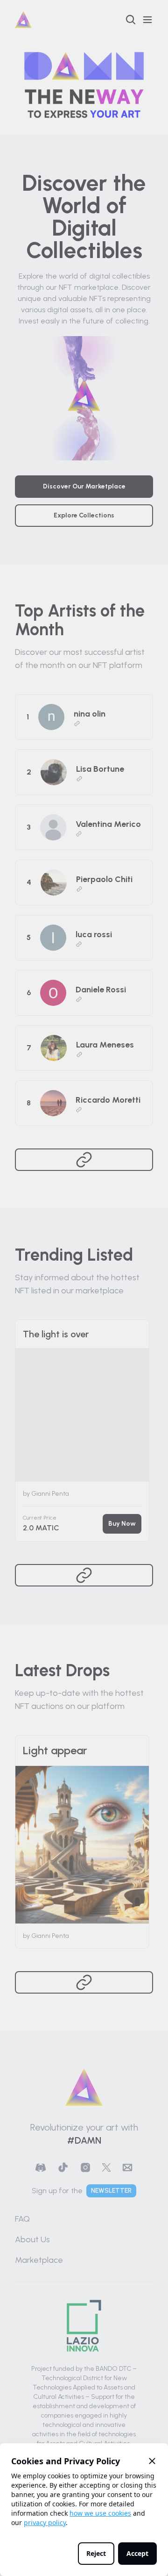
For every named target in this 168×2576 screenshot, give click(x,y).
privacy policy (45, 2522)
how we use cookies (100, 2513)
